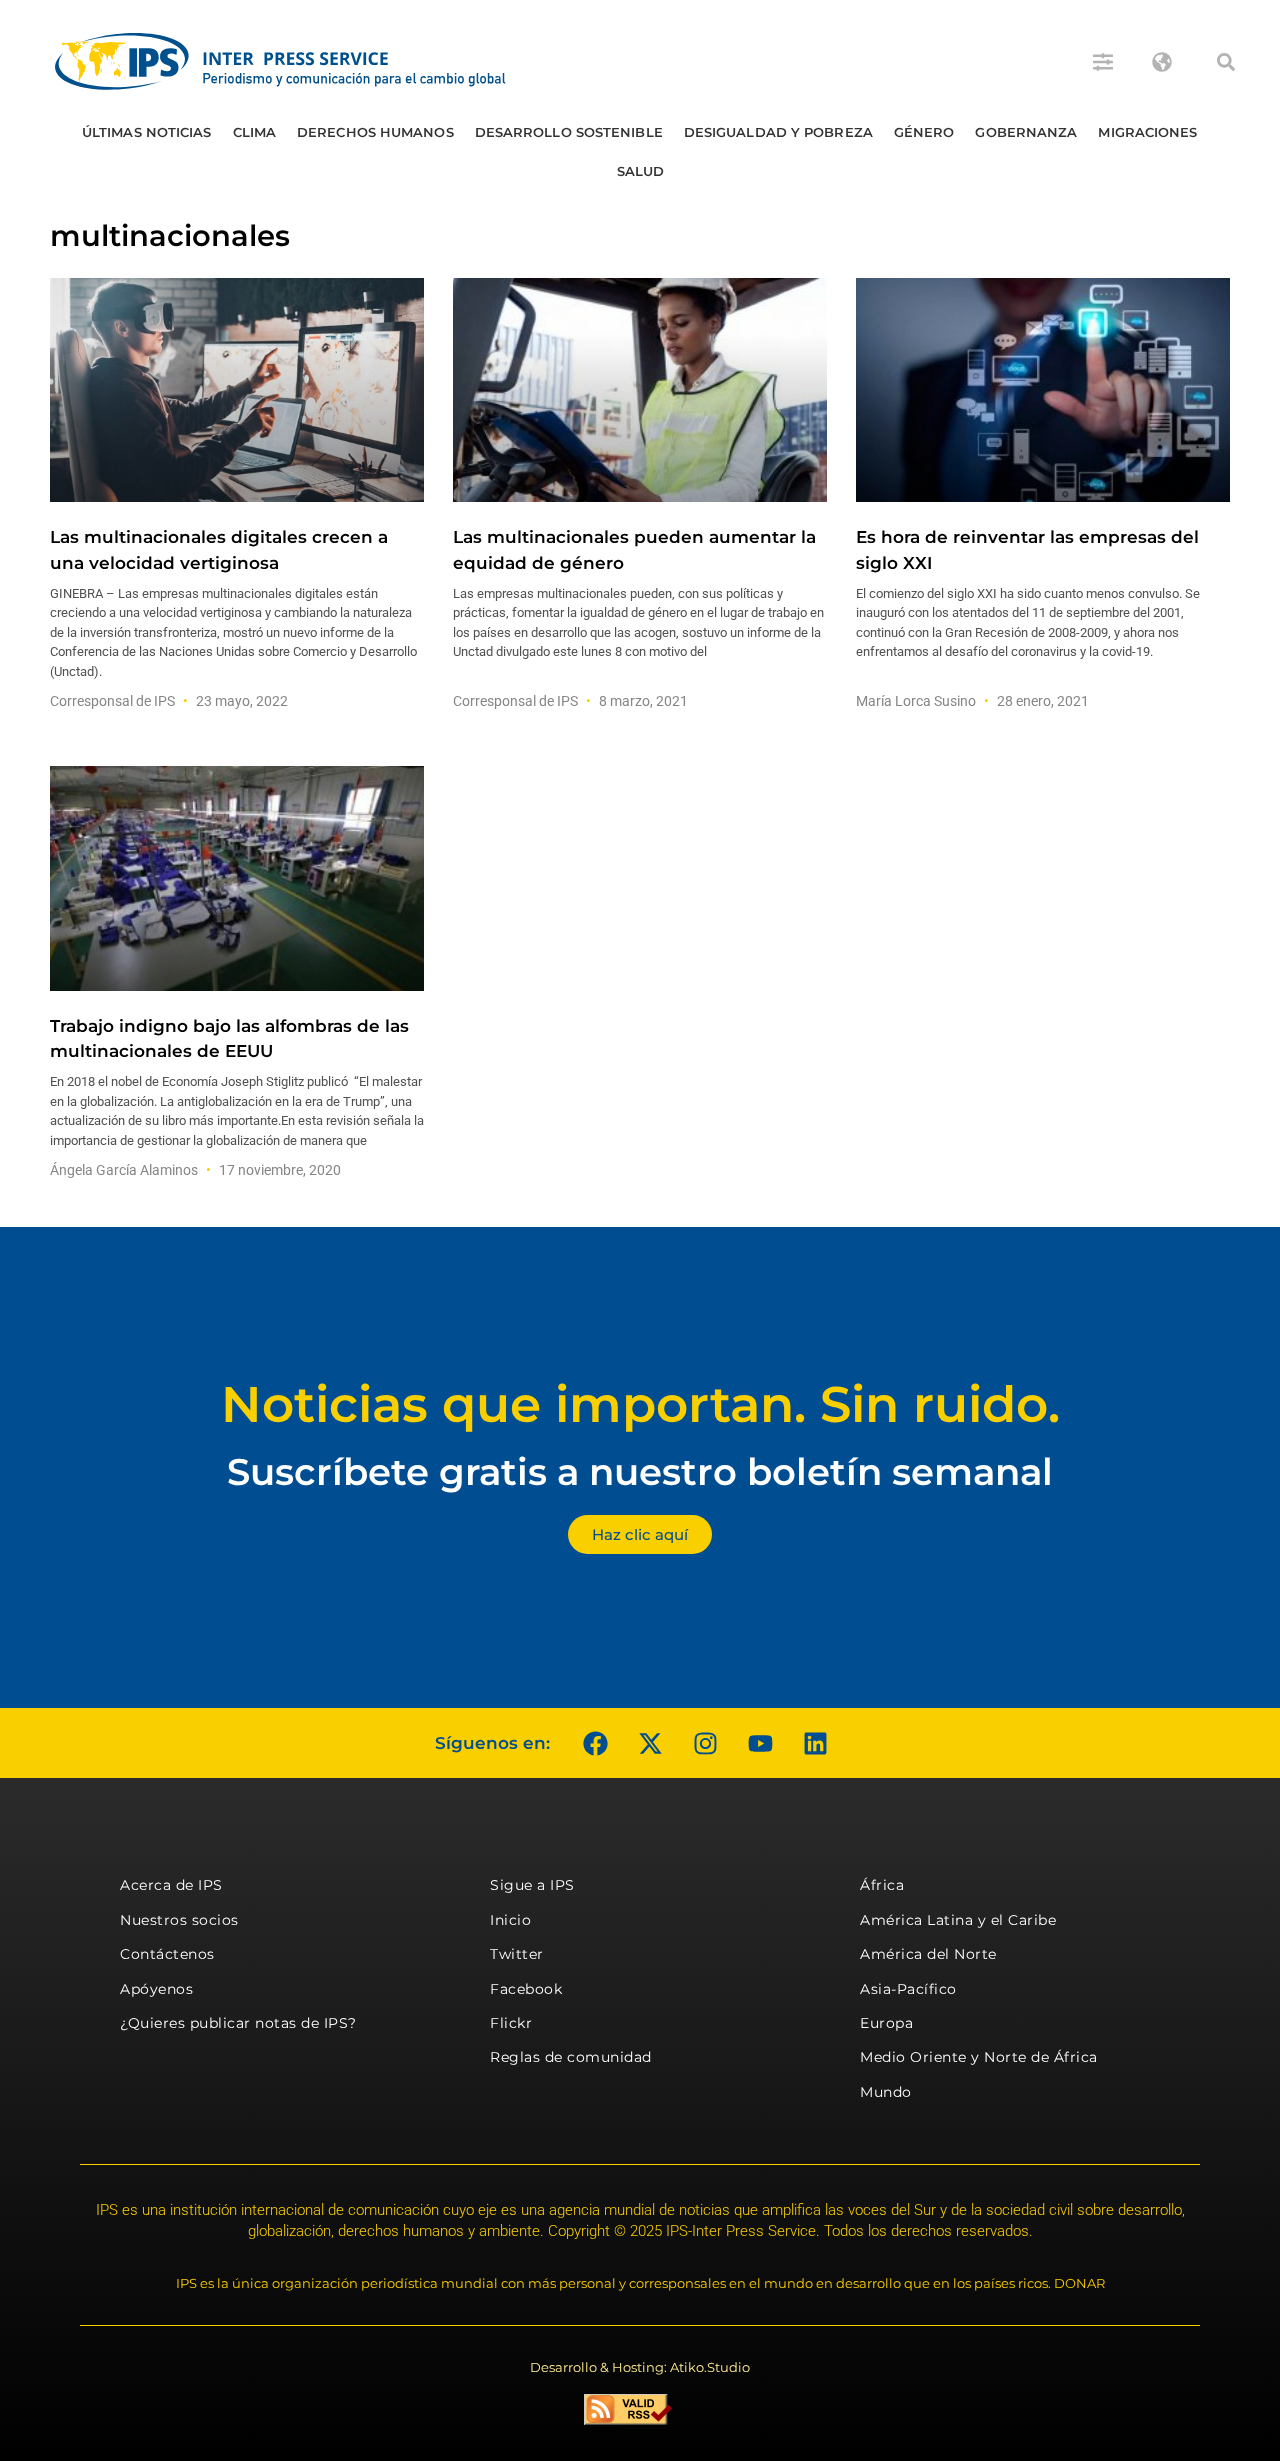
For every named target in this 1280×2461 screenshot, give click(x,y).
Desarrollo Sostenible (569, 132)
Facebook (526, 1989)
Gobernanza (1026, 132)
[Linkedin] (815, 1743)
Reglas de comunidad (571, 2057)
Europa (886, 2023)
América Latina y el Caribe (958, 1920)
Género (924, 132)
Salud (641, 171)
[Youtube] (760, 1743)
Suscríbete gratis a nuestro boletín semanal (640, 1471)
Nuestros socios (179, 1920)
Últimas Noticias (147, 132)
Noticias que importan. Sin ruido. (640, 1404)
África (882, 1885)
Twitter (517, 1954)
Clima (255, 132)
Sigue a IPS (532, 1885)
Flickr (511, 2023)
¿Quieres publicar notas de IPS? (238, 2023)
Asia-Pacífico (908, 1989)
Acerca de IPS (171, 1885)
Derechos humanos (375, 132)
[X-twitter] (650, 1743)
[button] (1226, 62)
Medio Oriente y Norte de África (979, 2057)
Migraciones (1147, 132)
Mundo (886, 2092)
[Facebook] (595, 1743)
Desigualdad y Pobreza (778, 132)
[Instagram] (705, 1743)
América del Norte (928, 1954)
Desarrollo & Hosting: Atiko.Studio (640, 2367)
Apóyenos (156, 1989)
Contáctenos (167, 1954)
